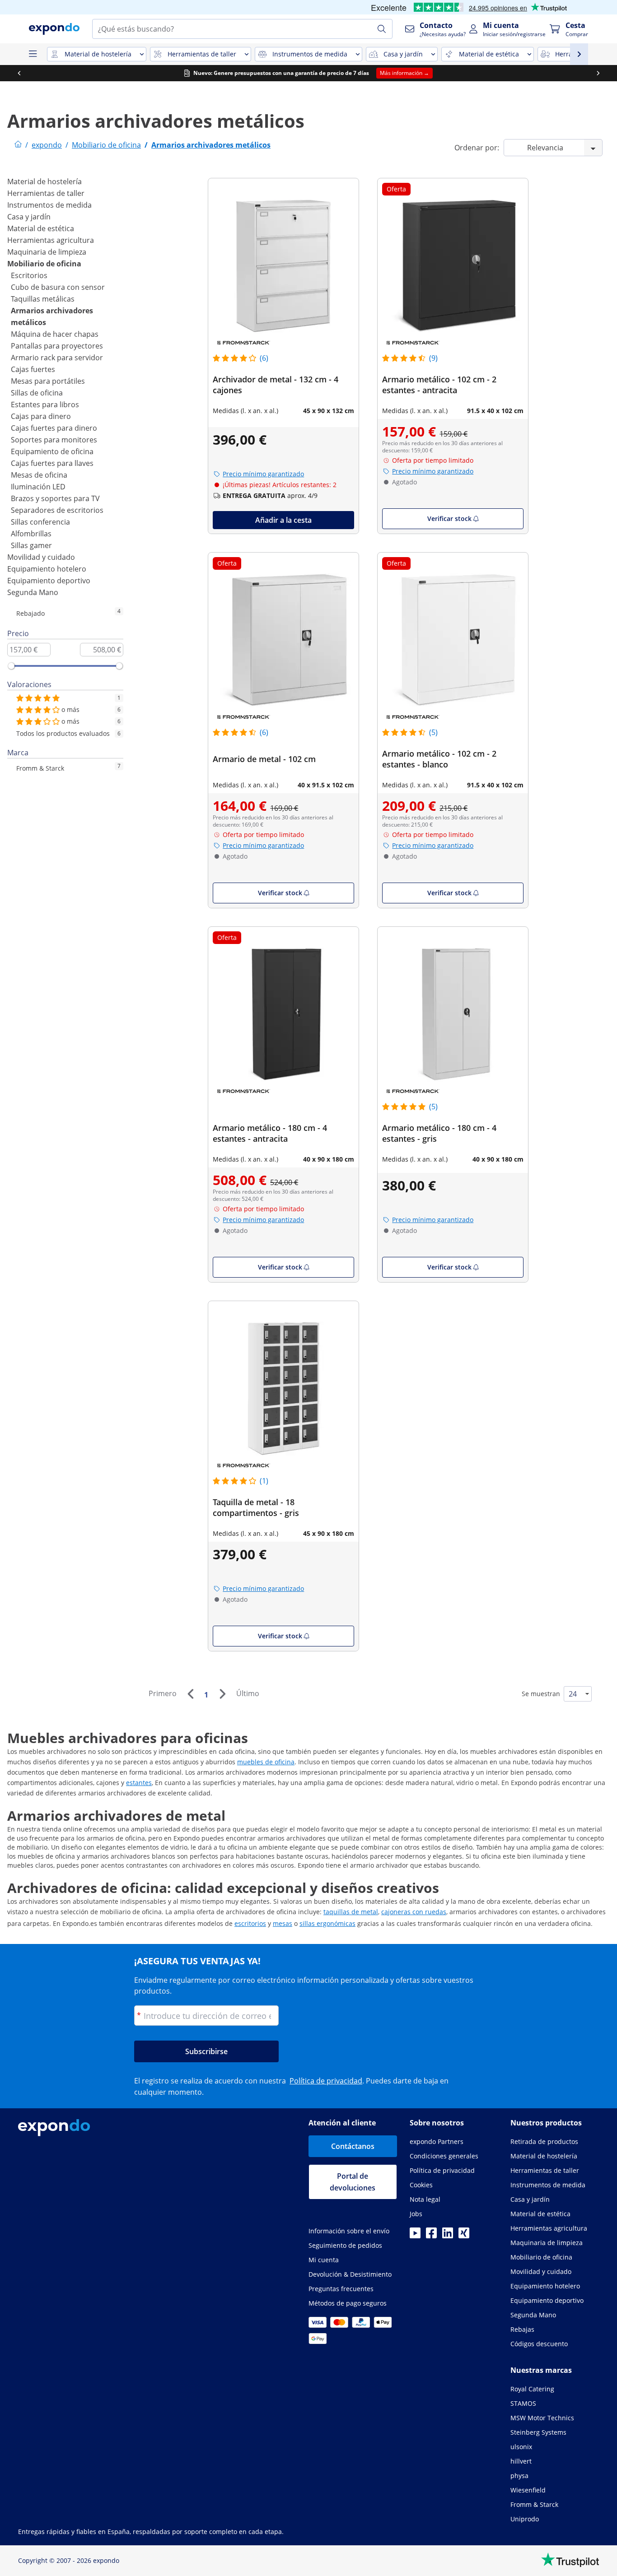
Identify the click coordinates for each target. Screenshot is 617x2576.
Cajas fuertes (33, 369)
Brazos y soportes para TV (55, 498)
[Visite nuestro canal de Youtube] (415, 2236)
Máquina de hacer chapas (55, 334)
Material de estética (41, 228)
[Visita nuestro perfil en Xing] (464, 2236)
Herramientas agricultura (51, 240)
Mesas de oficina (39, 475)
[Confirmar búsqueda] (382, 29)
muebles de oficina (266, 1762)
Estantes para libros (45, 405)
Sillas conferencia (40, 522)
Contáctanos (353, 2146)
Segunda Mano (33, 592)
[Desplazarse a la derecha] (598, 73)
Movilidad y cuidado (41, 557)
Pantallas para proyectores (57, 346)
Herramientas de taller (46, 193)
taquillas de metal (351, 1912)
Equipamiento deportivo (49, 581)
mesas (283, 1923)
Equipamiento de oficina (52, 451)
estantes (139, 1783)
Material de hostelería (44, 181)
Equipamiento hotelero (47, 569)
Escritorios (29, 275)
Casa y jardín (29, 217)
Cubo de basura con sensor (58, 287)
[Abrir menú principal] (33, 54)
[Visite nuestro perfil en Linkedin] (448, 2236)
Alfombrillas (31, 534)
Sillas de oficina (37, 393)
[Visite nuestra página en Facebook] (431, 2236)
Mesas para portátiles (48, 381)
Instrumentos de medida (49, 205)
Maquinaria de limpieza (47, 252)
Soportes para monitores (54, 440)
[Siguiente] (222, 1694)
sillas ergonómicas (327, 1923)
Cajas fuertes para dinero (54, 428)
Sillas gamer (31, 545)
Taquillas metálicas (43, 299)
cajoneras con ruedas (414, 1912)
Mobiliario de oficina (44, 264)
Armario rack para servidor (57, 358)
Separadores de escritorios (57, 510)
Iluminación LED (38, 487)
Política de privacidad (326, 2081)
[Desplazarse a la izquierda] (19, 73)
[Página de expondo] (18, 145)
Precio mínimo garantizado (263, 474)
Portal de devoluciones (353, 2182)
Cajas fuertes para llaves (52, 463)
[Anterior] (190, 1694)
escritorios (250, 1923)
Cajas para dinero (41, 416)
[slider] (11, 666)
